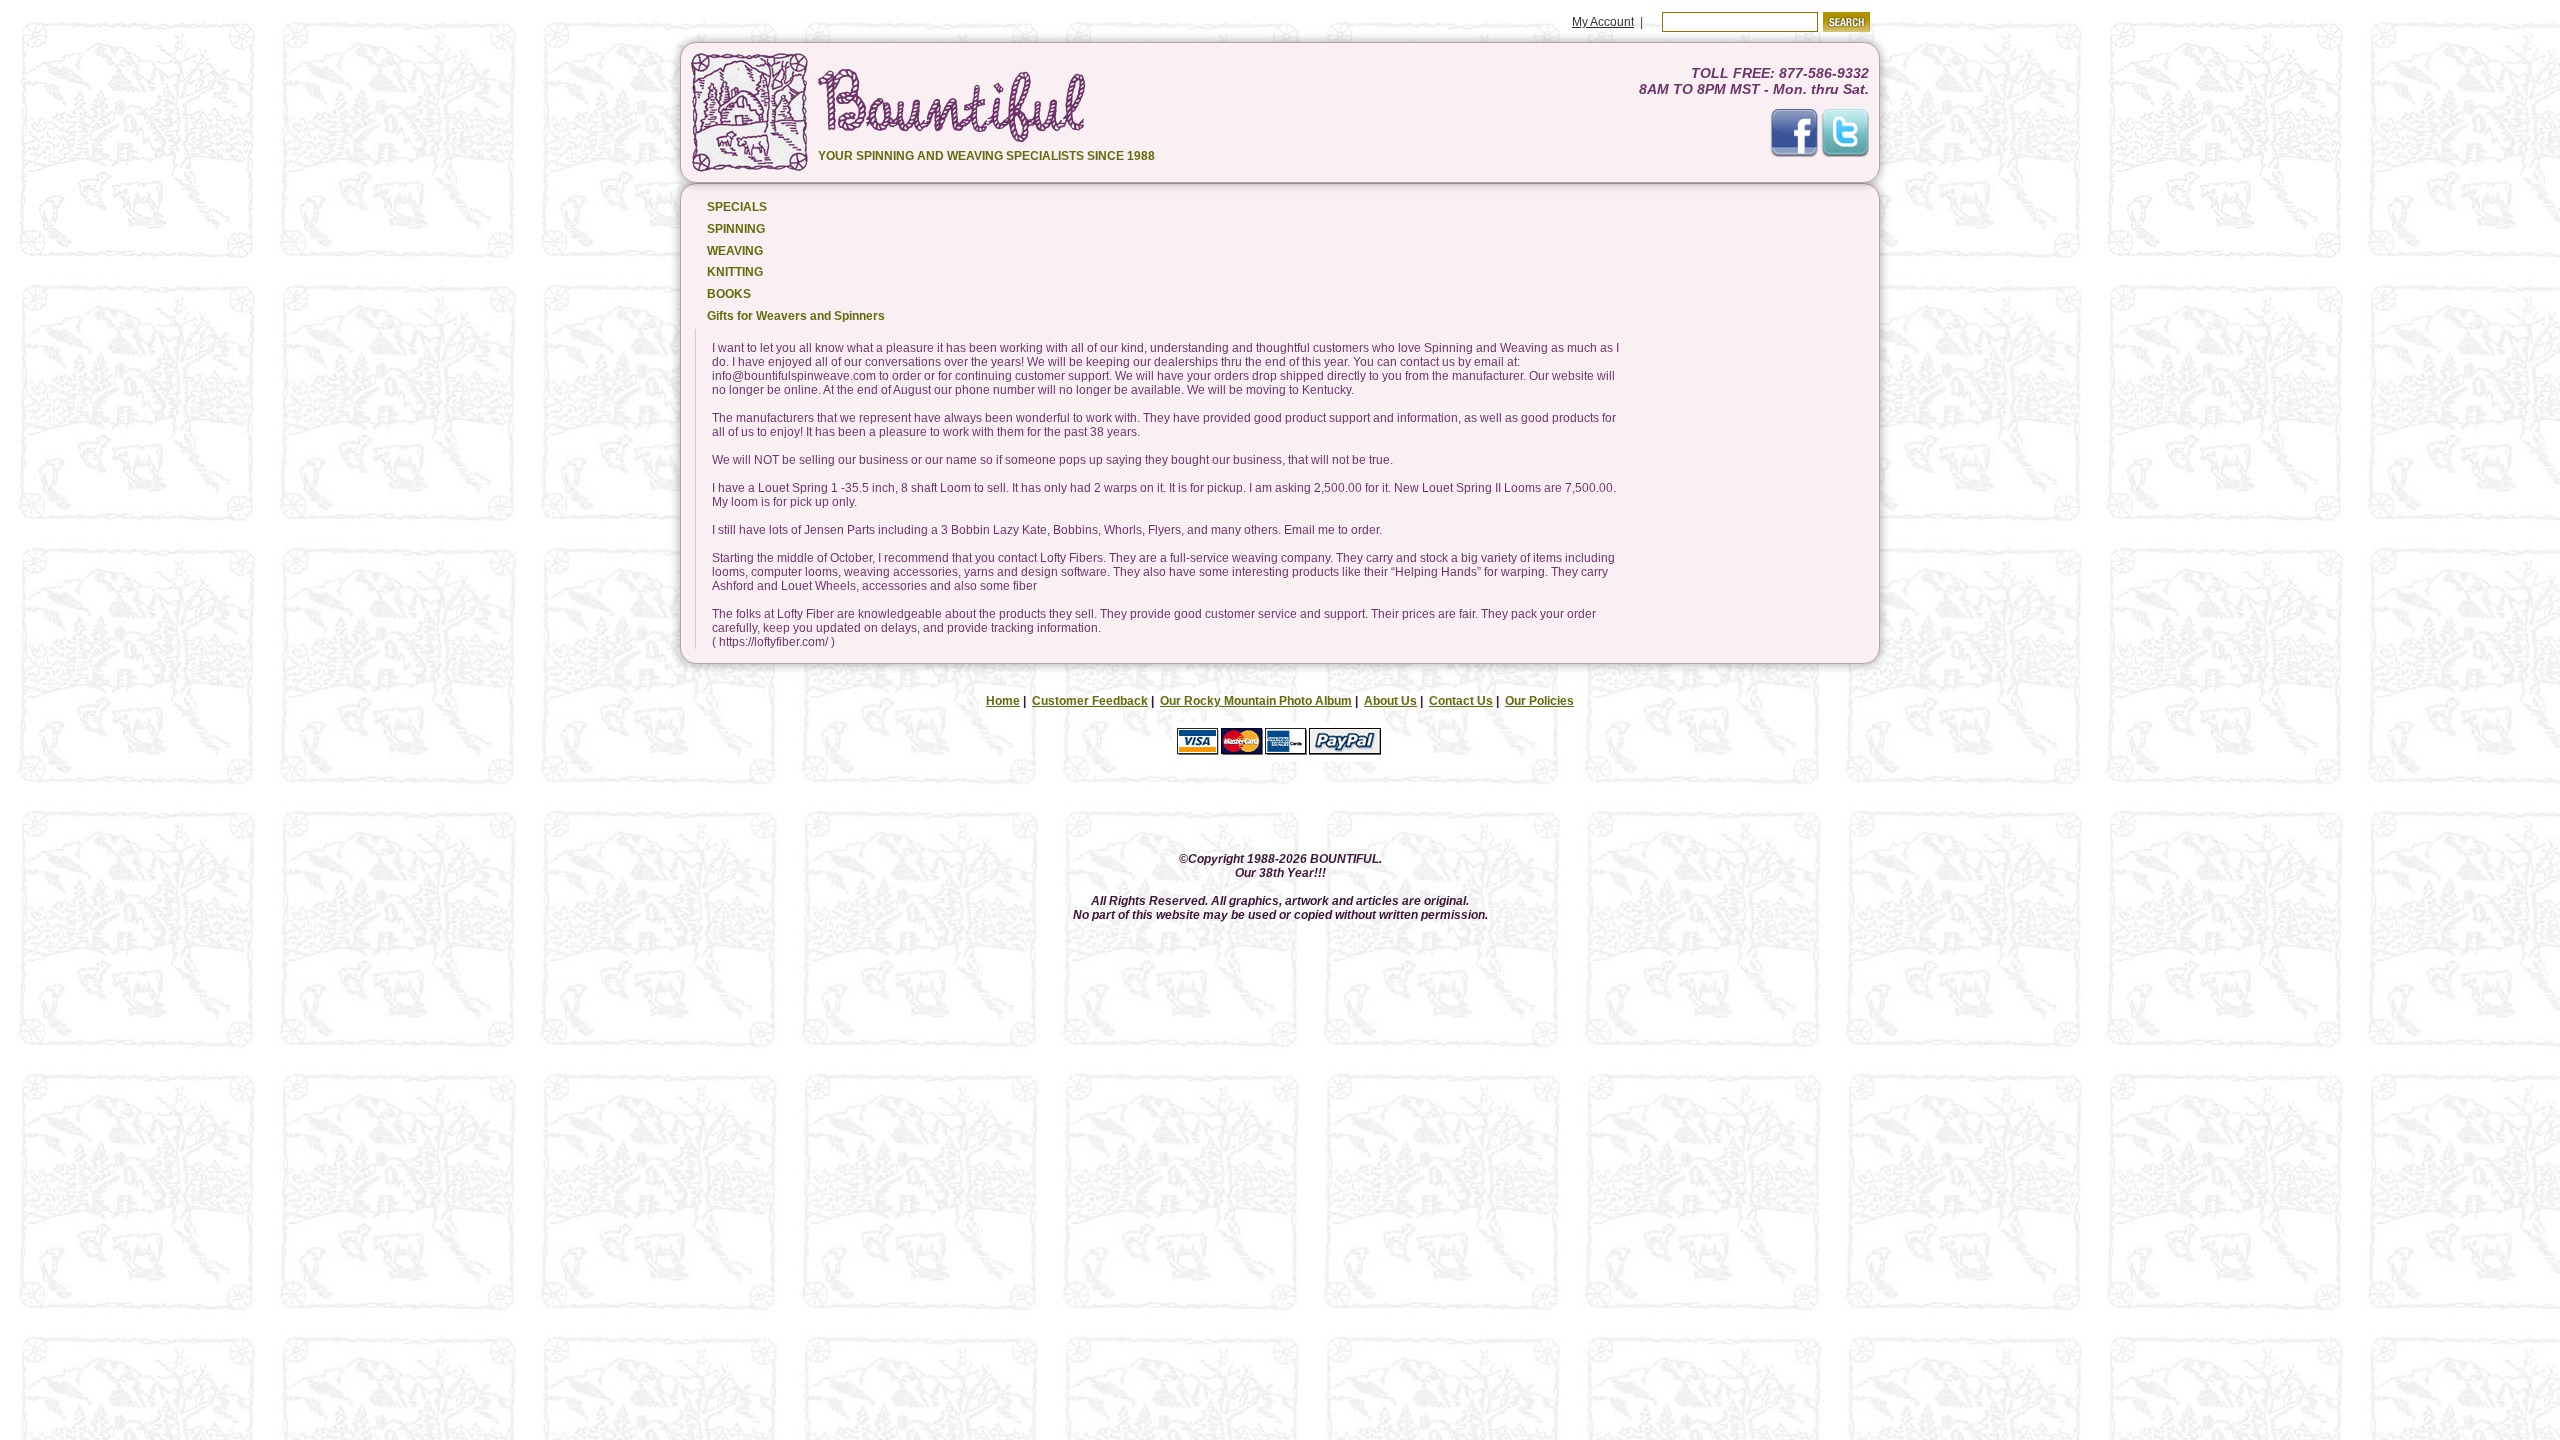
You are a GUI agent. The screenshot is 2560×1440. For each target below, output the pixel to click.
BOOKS (729, 294)
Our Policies (1539, 701)
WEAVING (735, 251)
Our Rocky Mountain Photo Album (1256, 701)
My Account (1603, 22)
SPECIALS (737, 207)
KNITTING (735, 272)
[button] (1280, 808)
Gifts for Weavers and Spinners (796, 316)
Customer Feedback (1090, 701)
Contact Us (1461, 701)
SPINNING (736, 229)
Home (1003, 701)
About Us (1390, 701)
